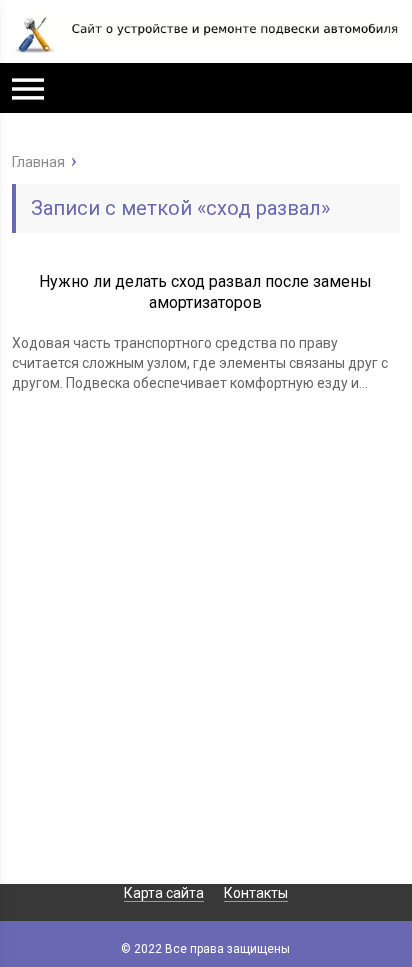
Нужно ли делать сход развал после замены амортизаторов (205, 292)
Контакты (256, 893)
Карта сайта (164, 893)
